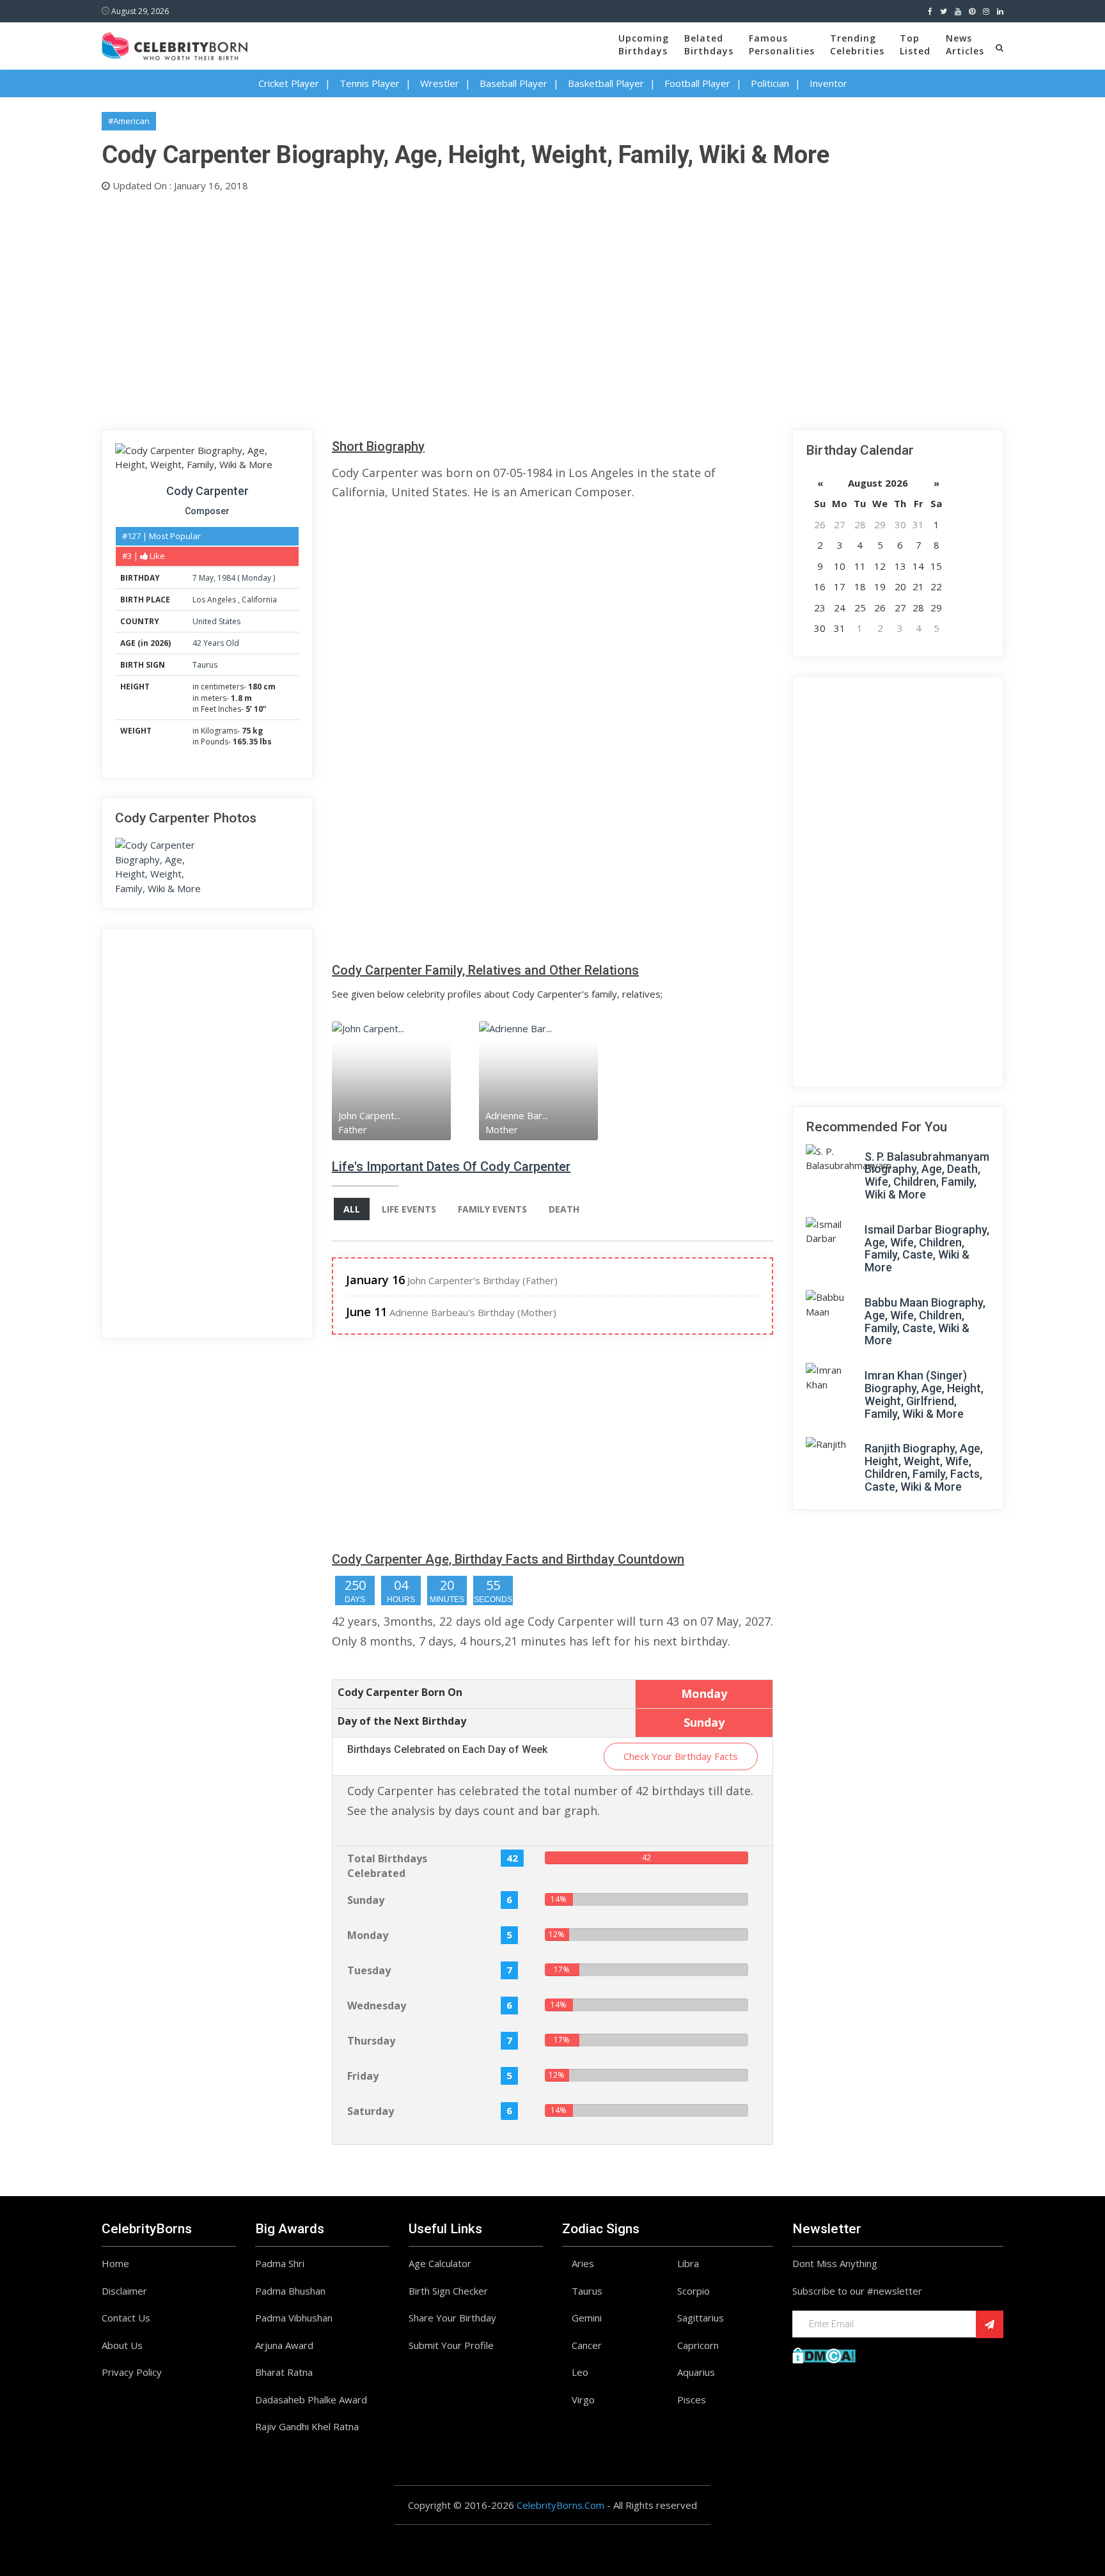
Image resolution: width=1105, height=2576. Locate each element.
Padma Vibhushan (294, 2318)
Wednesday (377, 2006)
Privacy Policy (132, 2372)
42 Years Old (216, 643)
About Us (122, 2345)
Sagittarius (701, 2318)
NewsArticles (965, 44)
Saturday (371, 2111)
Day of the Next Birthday (402, 1721)
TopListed (915, 44)
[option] (405, 1080)
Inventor (828, 83)
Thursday (371, 2041)
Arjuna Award (284, 2345)
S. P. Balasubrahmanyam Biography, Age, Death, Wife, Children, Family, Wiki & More (927, 1175)
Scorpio (694, 2291)
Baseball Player (513, 83)
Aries (583, 2263)
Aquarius (696, 2372)
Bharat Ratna (284, 2372)
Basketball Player (606, 83)
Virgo (583, 2399)
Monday (256, 578)
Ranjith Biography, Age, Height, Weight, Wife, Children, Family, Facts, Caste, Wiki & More (924, 1467)
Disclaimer (124, 2291)
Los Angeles (215, 600)
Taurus (205, 665)
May (206, 578)
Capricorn (698, 2345)
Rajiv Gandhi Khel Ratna (307, 2426)
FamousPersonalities (782, 44)
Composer (207, 511)
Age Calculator (440, 2263)
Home (115, 2263)
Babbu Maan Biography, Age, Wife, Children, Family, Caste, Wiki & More (925, 1321)
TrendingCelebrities (857, 44)
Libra (688, 2263)
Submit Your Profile (451, 2345)
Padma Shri (280, 2263)
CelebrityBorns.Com (560, 2505)
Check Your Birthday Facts (681, 1756)
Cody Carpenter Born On (400, 1692)
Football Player (697, 83)
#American (129, 121)
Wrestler (440, 83)
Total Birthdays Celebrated (387, 1866)
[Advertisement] (485, 308)
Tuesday (369, 1970)
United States (216, 621)
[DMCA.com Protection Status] (824, 2354)
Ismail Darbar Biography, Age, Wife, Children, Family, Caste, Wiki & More (927, 1248)
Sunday (366, 1900)
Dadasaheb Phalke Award (311, 2399)
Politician (770, 83)
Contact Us (126, 2318)
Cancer (587, 2345)
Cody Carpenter (208, 491)
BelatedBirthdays (709, 44)
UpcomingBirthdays (644, 44)
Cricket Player (289, 83)
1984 (226, 578)
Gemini (587, 2318)
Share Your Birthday (452, 2318)
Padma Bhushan (290, 2291)
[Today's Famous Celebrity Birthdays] (175, 44)
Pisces (692, 2399)
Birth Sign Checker (448, 2291)
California (259, 600)
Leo (580, 2372)
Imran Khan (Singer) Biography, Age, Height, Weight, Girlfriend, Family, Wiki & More (924, 1394)
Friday (363, 2076)
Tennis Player (370, 83)
